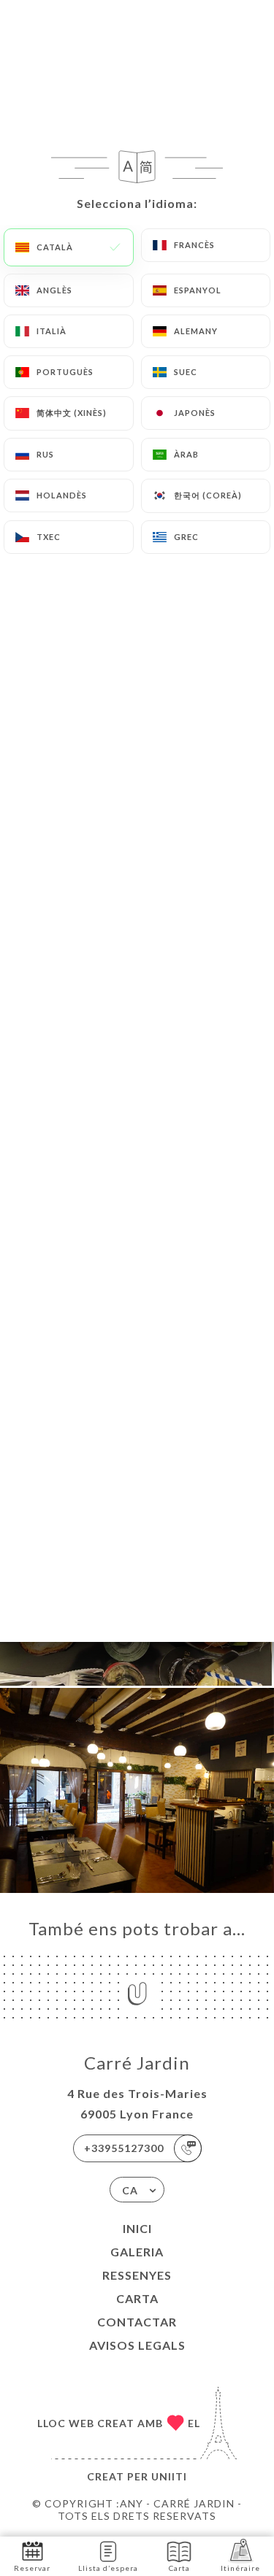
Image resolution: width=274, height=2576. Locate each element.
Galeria (137, 2252)
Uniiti (169, 2476)
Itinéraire (240, 2568)
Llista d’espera (108, 2568)
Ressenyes (137, 2275)
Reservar (32, 2568)
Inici (137, 2228)
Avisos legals (137, 2345)
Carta (137, 2298)
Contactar (137, 2322)
